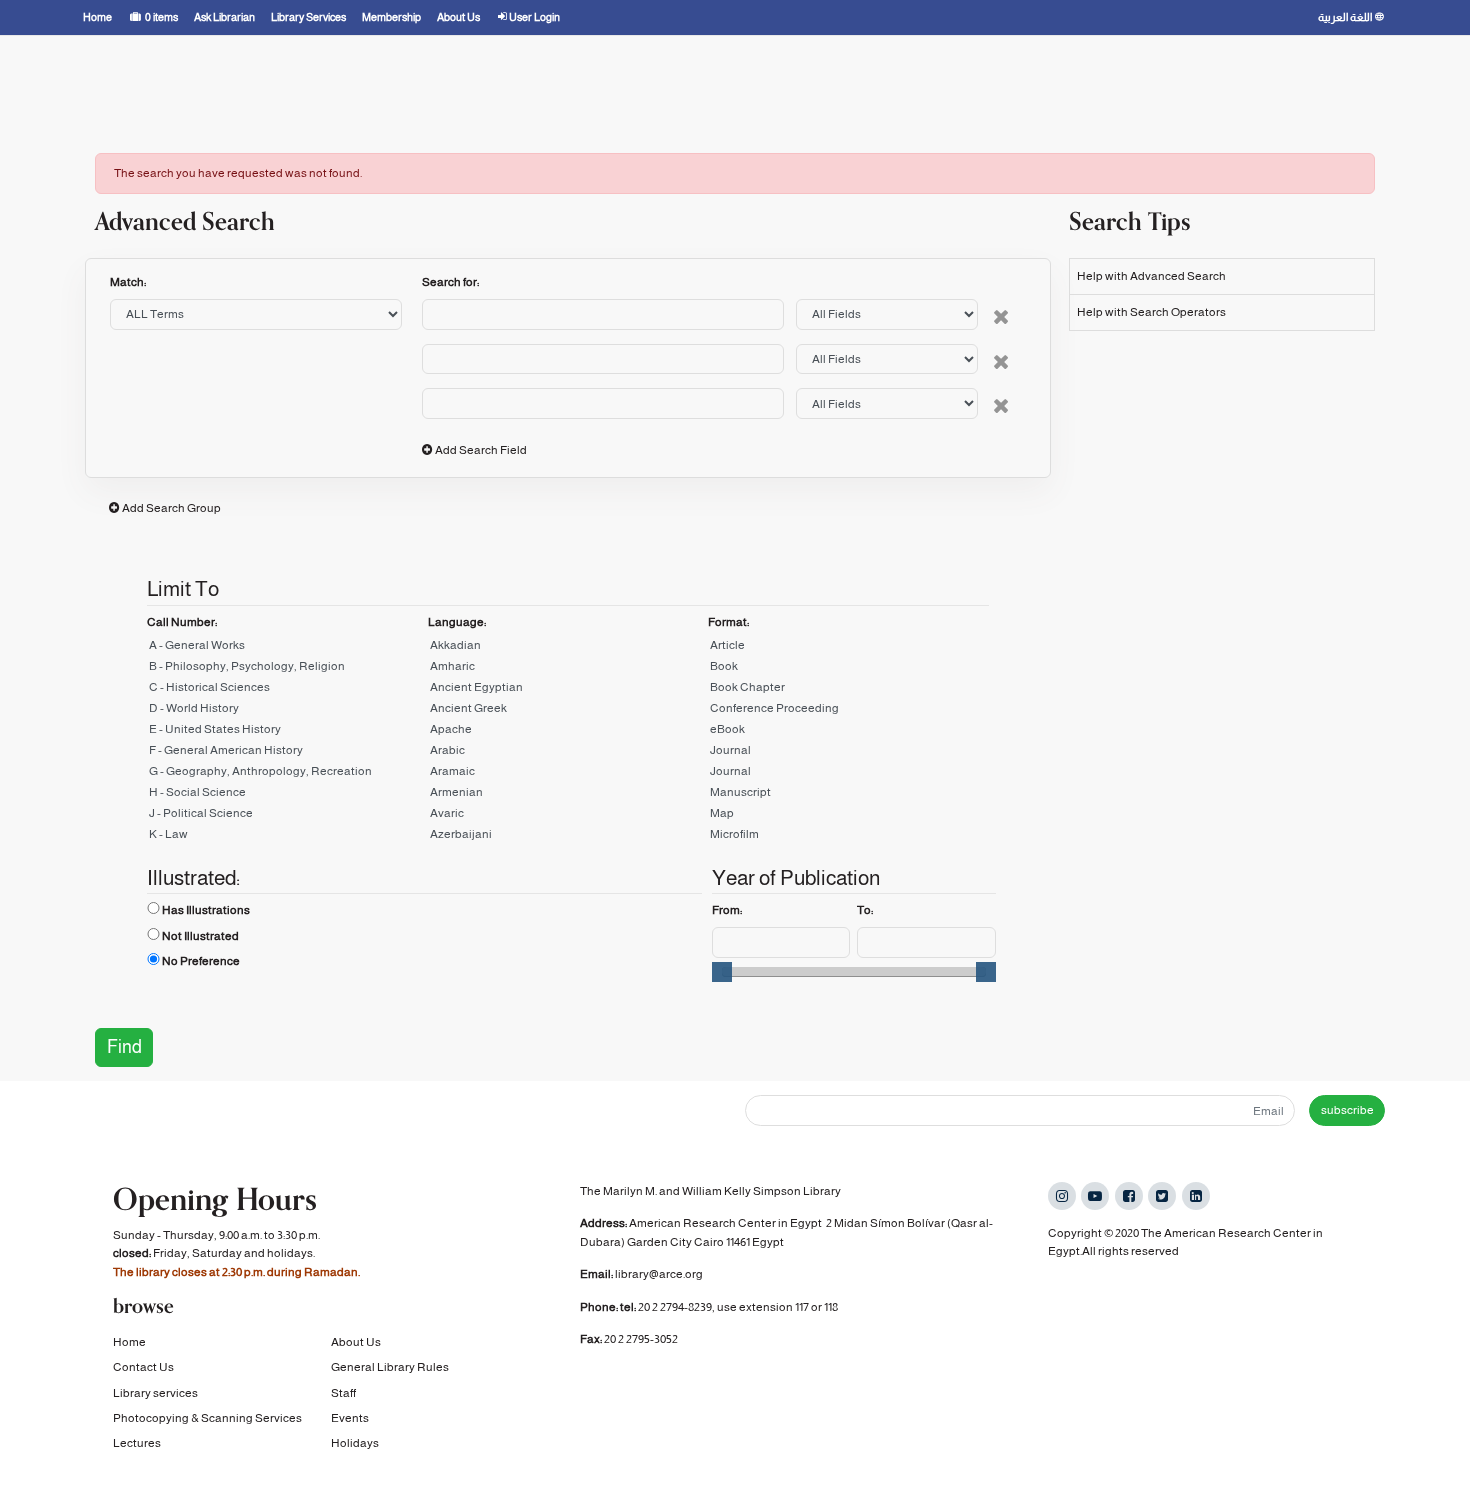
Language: (457, 622)
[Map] (848, 816)
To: (865, 910)
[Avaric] (568, 816)
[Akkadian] (568, 648)
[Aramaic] (568, 774)
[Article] (848, 648)
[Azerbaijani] (568, 837)
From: (727, 910)
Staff (343, 1393)
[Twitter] (1162, 1196)
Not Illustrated (200, 936)
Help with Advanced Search (1151, 276)
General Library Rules (390, 1367)
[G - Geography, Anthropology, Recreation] (287, 774)
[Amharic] (568, 669)
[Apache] (568, 732)
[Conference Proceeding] (848, 711)
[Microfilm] (848, 837)
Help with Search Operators (1151, 312)
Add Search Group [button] (171, 508)
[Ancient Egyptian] (568, 690)
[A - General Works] (287, 648)
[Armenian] (568, 795)
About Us (356, 1342)
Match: (129, 282)
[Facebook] (1129, 1196)
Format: (728, 622)
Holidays (355, 1443)
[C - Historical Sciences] (287, 690)
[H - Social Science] (287, 795)
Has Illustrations (206, 910)
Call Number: (182, 622)
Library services (155, 1393)
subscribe (1347, 1110)
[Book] (848, 669)
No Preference (201, 961)
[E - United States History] (287, 732)
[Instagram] (1062, 1196)
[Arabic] (568, 753)
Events (350, 1418)
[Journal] (848, 753)
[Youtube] (1095, 1196)
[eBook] (848, 732)
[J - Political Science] (287, 816)
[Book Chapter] (848, 690)
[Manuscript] (848, 795)
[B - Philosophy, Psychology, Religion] (287, 669)
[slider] (722, 972)
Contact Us (143, 1367)
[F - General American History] (287, 753)
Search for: (450, 282)
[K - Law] (287, 837)
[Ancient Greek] (568, 711)
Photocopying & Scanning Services (207, 1418)
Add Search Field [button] (481, 450)
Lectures (137, 1443)
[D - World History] (287, 711)
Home (129, 1342)
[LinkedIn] (1196, 1196)
